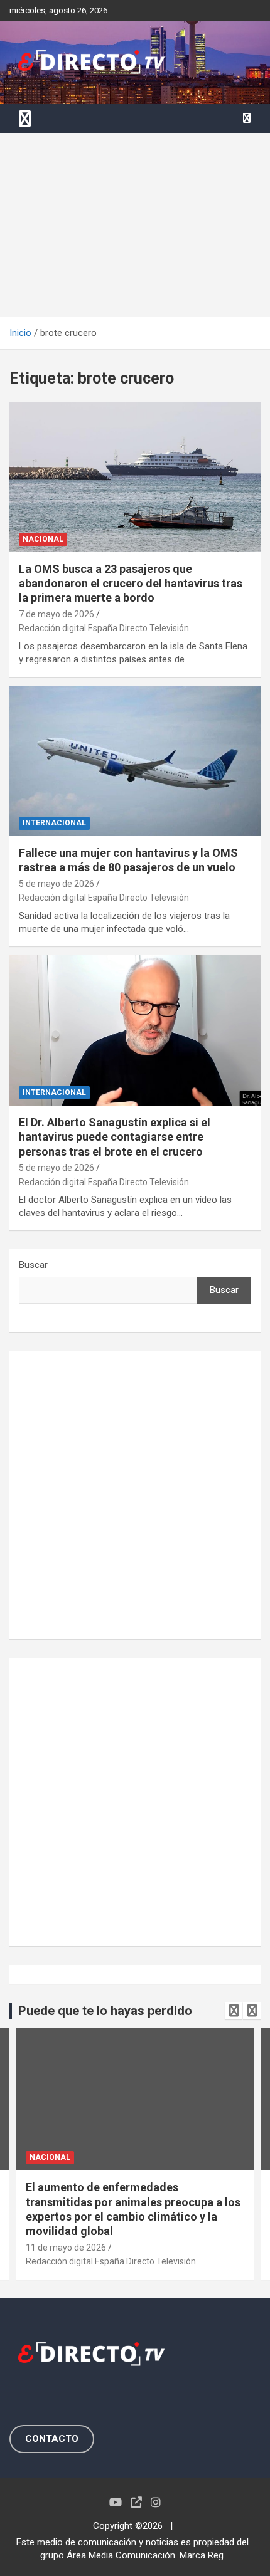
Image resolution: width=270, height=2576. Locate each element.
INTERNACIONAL (54, 823)
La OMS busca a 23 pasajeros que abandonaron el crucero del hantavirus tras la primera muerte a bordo (131, 584)
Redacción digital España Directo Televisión (104, 628)
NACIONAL (43, 539)
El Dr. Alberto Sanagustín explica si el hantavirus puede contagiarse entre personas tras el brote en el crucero (115, 1137)
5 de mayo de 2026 (57, 884)
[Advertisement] (135, 225)
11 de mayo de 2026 (66, 2248)
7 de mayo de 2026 (57, 614)
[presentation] (234, 2011)
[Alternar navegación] (25, 118)
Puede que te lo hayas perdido (105, 2011)
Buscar (33, 1265)
